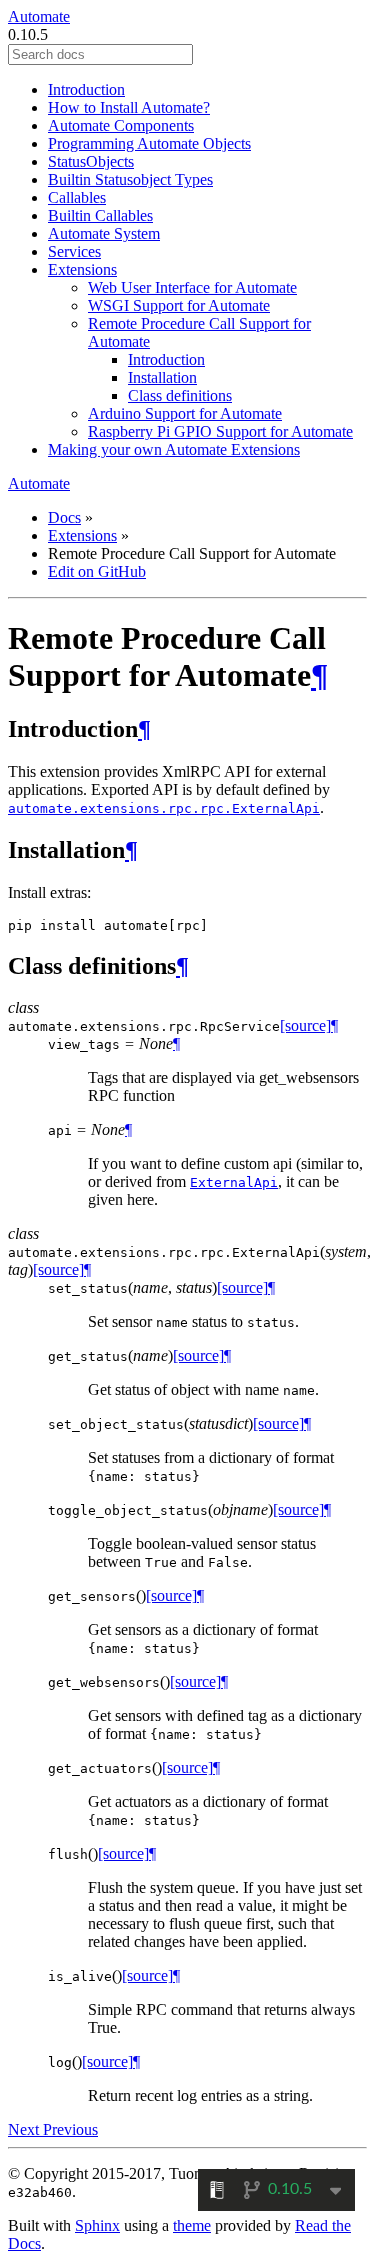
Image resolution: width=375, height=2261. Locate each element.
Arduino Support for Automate (185, 413)
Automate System (104, 233)
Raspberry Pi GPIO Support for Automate (220, 431)
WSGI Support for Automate (179, 305)
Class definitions (180, 395)
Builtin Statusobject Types (130, 179)
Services (74, 251)
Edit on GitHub (97, 571)
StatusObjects (91, 161)
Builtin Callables (100, 215)
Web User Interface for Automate (192, 287)
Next (25, 2129)
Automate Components (121, 125)
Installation (162, 377)
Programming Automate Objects (149, 143)
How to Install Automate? (129, 107)
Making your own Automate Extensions (174, 449)
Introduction (86, 89)
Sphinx (97, 2225)
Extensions (82, 269)
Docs (64, 517)
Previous (70, 2129)
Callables (77, 197)
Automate (39, 16)
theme (192, 2225)
